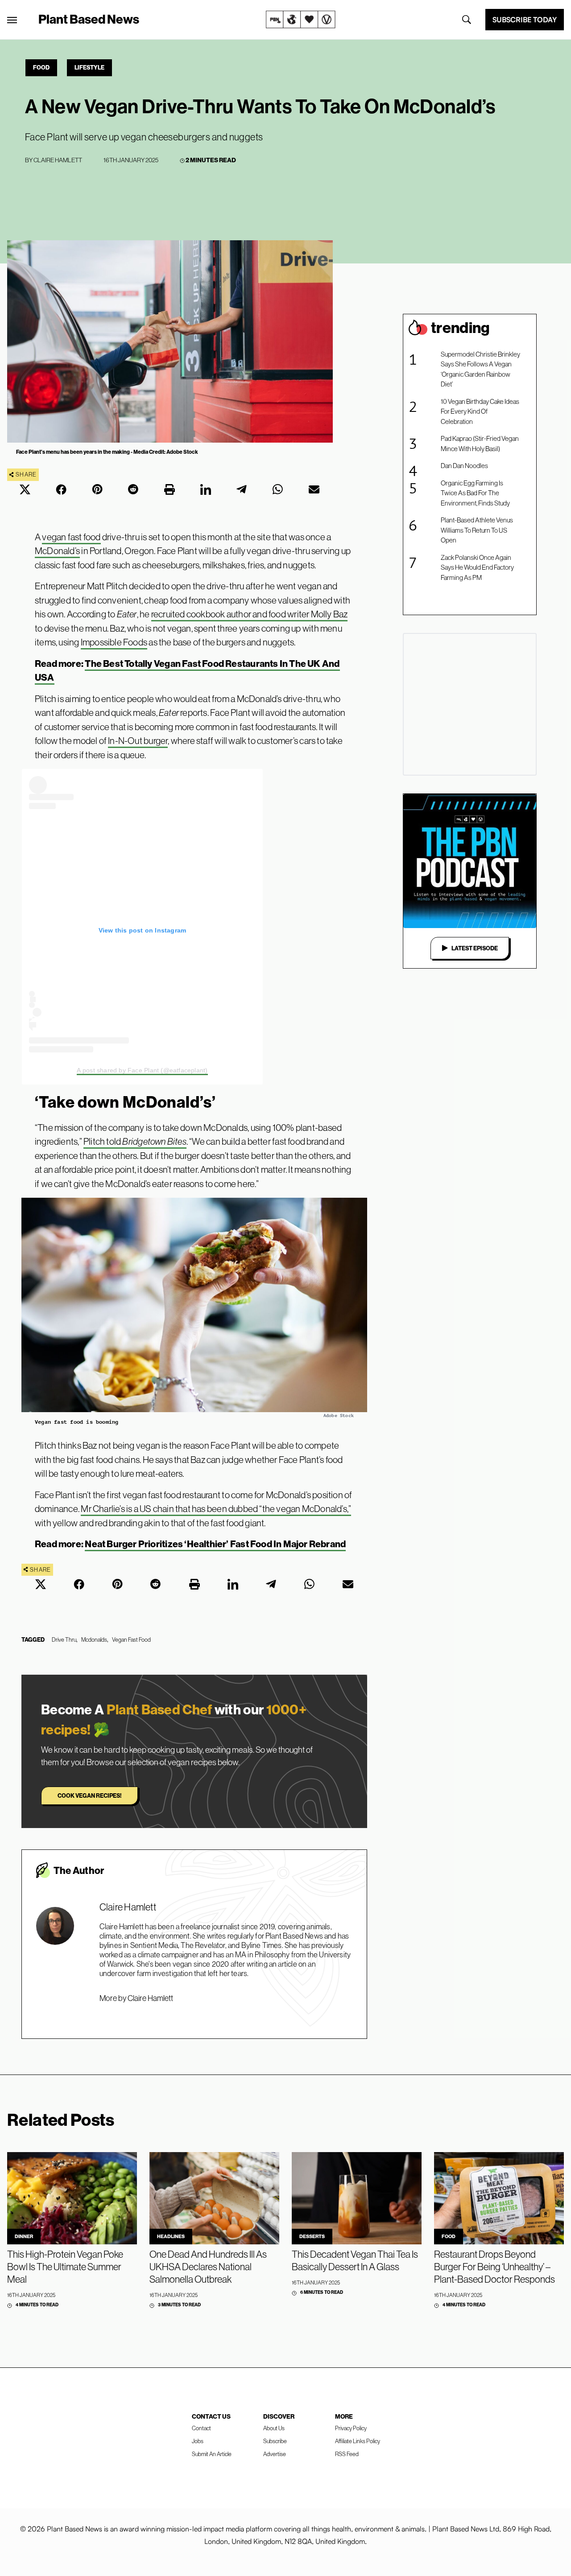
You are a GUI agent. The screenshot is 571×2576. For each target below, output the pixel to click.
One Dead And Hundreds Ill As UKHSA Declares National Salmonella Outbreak (208, 2267)
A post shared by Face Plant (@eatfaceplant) (142, 1070)
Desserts (312, 2236)
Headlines (171, 2236)
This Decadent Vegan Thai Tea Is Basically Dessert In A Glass (355, 2260)
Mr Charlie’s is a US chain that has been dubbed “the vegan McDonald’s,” (216, 1509)
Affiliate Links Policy (358, 2441)
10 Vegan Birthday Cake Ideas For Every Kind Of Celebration (480, 411)
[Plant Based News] (12, 20)
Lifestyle (89, 67)
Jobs (198, 2441)
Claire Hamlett (58, 160)
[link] (301, 20)
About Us (274, 2428)
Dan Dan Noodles (464, 466)
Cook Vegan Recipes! (89, 1795)
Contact (201, 2428)
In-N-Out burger (138, 741)
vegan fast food (71, 537)
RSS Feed (347, 2454)
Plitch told (135, 1141)
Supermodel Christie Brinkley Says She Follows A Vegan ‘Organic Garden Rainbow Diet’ (480, 369)
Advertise (275, 2454)
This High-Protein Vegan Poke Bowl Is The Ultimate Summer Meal (65, 2267)
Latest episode (475, 948)
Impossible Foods (114, 642)
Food (41, 67)
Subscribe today (525, 20)
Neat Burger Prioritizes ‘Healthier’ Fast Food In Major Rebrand (215, 1544)
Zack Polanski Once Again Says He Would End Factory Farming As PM (477, 567)
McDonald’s (57, 551)
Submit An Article (212, 2454)
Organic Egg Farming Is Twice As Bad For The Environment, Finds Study (475, 493)
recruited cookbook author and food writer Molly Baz (250, 614)
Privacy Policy (351, 2428)
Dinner (24, 2236)
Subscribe (275, 2441)
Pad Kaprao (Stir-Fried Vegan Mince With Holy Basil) (480, 444)
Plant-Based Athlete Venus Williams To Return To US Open (477, 530)
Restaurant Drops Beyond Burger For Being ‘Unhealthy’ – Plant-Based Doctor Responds (494, 2267)
